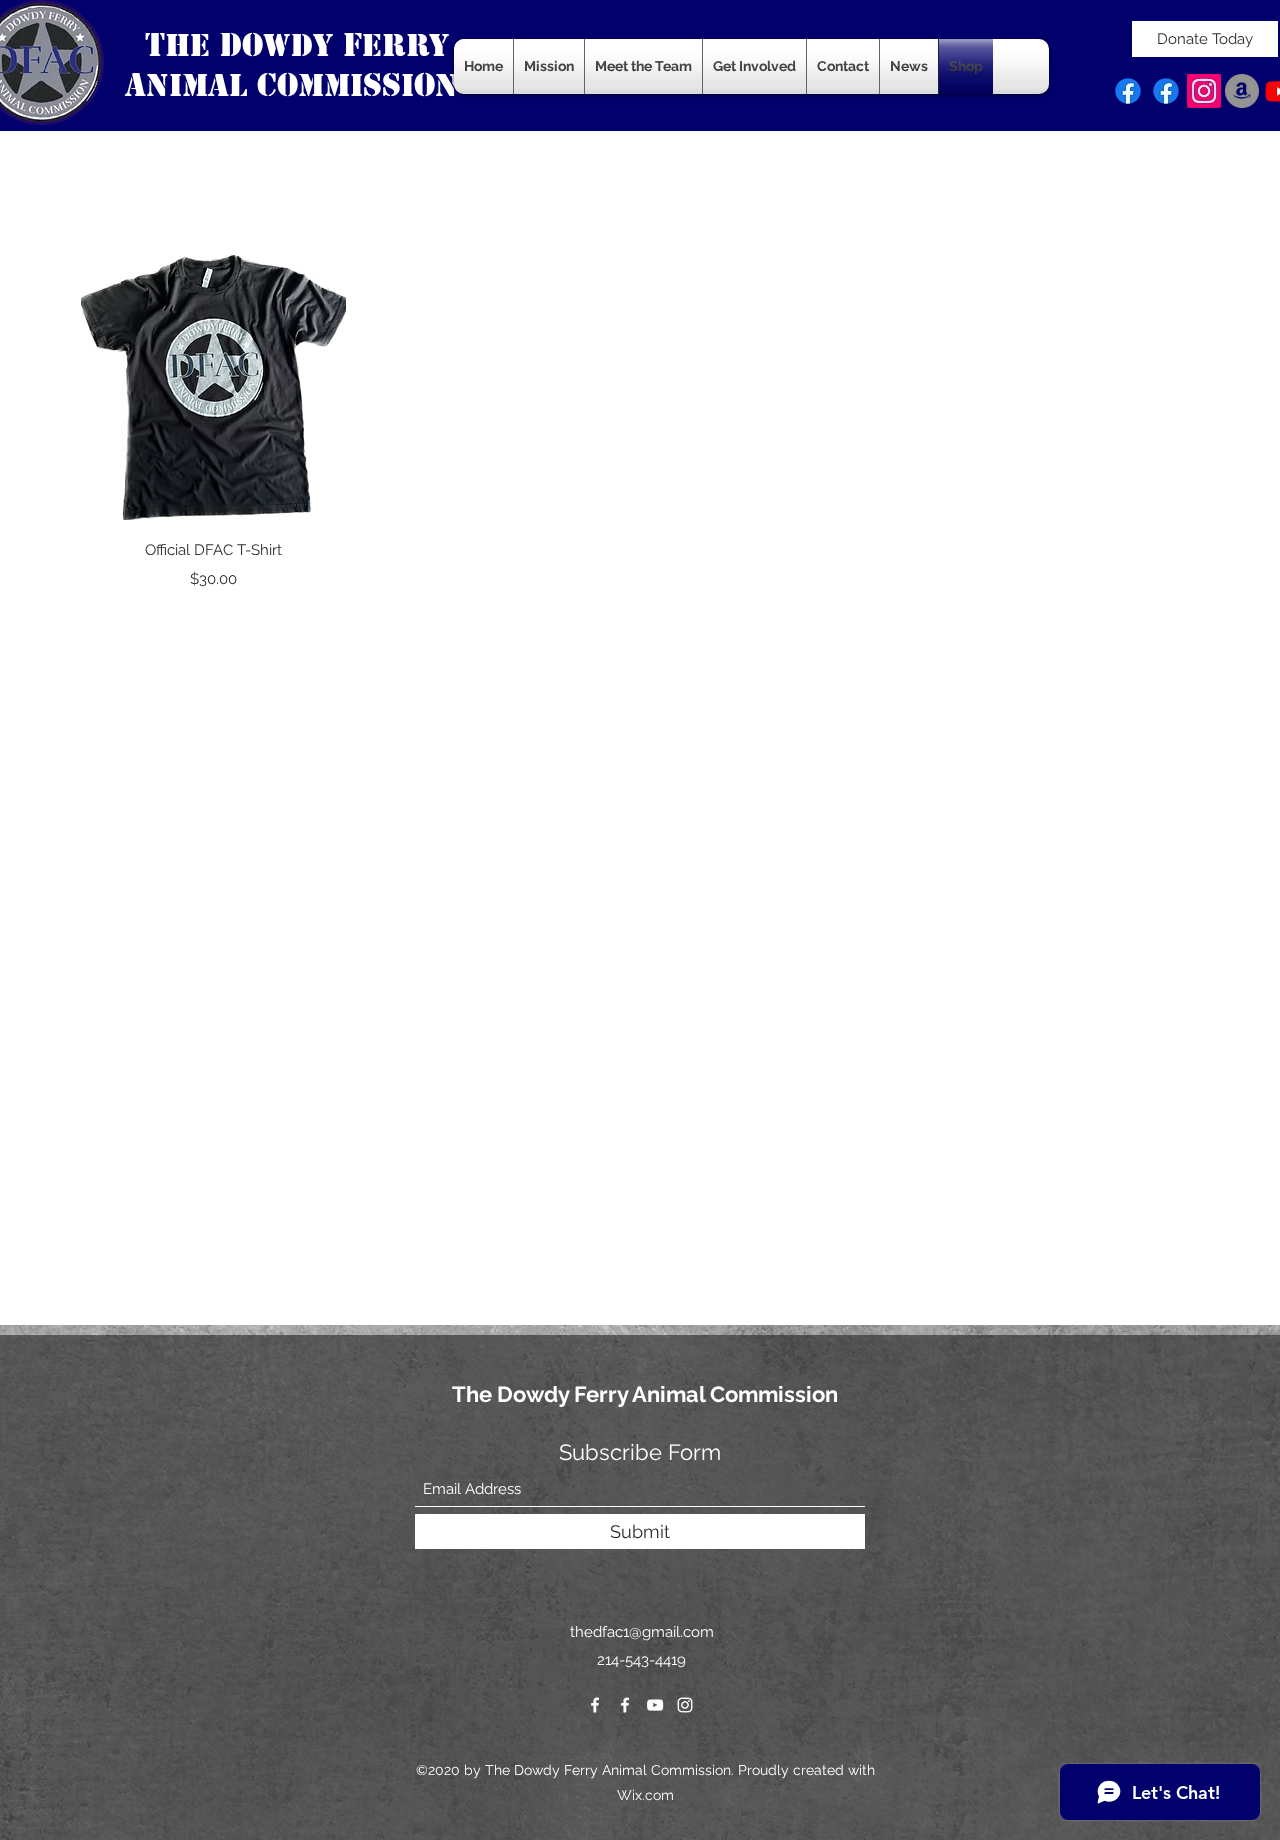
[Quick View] (213, 387)
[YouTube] (655, 1705)
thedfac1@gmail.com (642, 1632)
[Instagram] (1204, 91)
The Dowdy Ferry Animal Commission (645, 1394)
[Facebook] (1128, 91)
